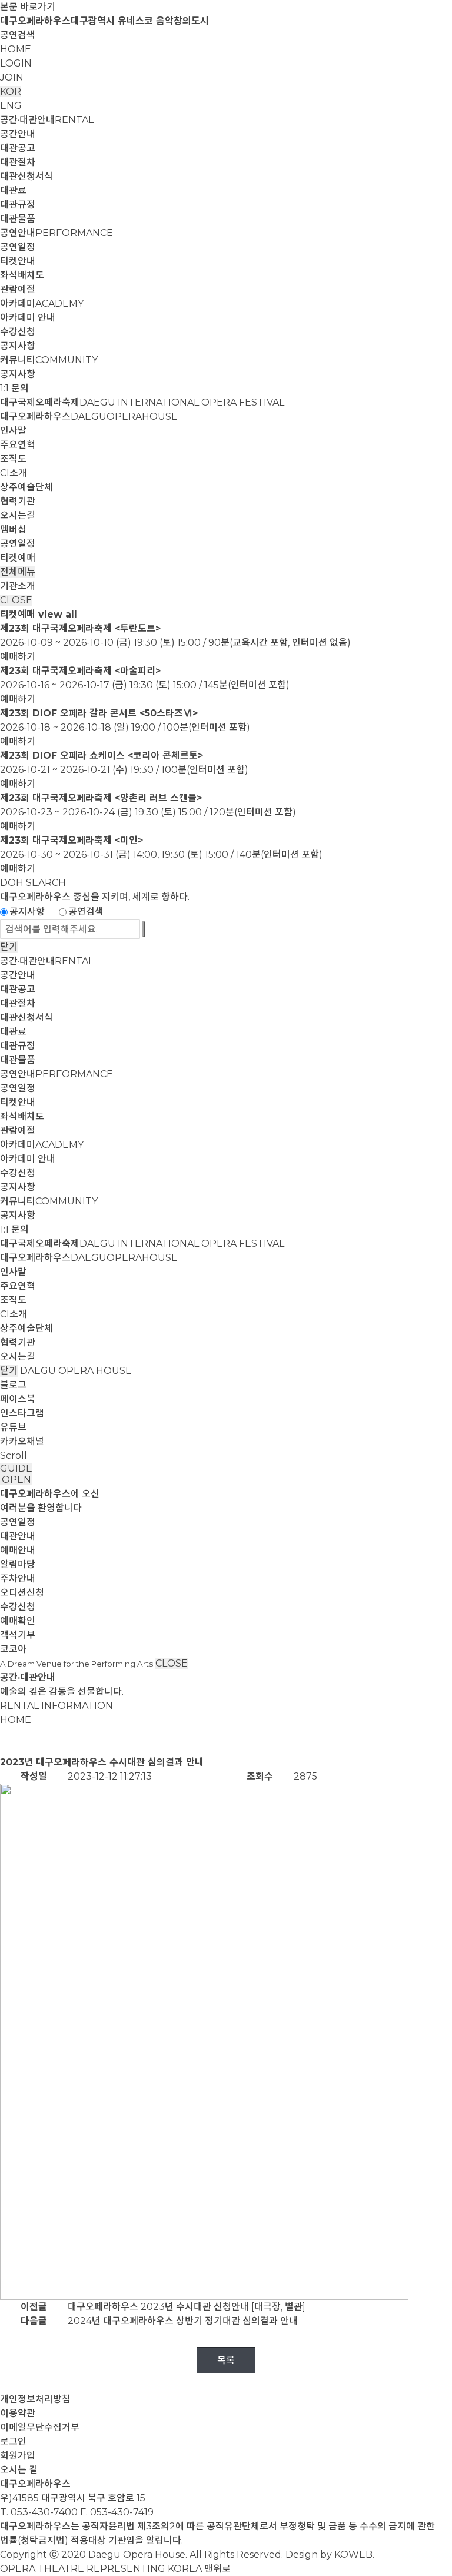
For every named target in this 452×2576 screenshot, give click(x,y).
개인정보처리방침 (35, 2399)
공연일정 (18, 247)
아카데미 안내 (28, 318)
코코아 (13, 1649)
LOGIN (16, 63)
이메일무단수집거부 (40, 2427)
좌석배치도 (22, 275)
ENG (11, 106)
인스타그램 (22, 1413)
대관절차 (18, 162)
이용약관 (18, 2413)
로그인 (13, 2441)
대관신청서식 (26, 176)
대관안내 (18, 1536)
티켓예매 (18, 558)
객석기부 (18, 1635)
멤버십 (13, 530)
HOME (16, 49)
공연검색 (18, 35)
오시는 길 (19, 2470)
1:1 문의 (14, 388)
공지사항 (18, 346)
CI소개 (14, 473)
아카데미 (42, 303)
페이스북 (18, 1399)
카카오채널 (22, 1441)
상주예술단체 (26, 487)
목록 (226, 2360)
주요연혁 (18, 445)
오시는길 (18, 515)
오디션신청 (22, 1593)
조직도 (13, 459)
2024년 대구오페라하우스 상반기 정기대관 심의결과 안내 (183, 2321)
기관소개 (18, 586)
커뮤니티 (49, 360)
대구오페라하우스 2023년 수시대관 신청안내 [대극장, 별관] (187, 2307)
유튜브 (13, 1427)
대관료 (13, 190)
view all (58, 614)
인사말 (13, 431)
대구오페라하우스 (89, 416)
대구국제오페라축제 (142, 402)
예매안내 (18, 1550)
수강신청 (18, 332)
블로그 (13, 1385)
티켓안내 (18, 261)
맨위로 (217, 2569)
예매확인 (18, 1621)
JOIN (12, 77)
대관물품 (18, 219)
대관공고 (18, 148)
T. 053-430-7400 (39, 2512)
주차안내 (18, 1579)
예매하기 (18, 657)
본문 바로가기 (28, 7)
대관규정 (18, 205)
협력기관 (18, 501)
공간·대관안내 (47, 120)
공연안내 (56, 233)
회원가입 (18, 2456)
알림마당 (18, 1564)
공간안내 (18, 134)
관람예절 (18, 289)
